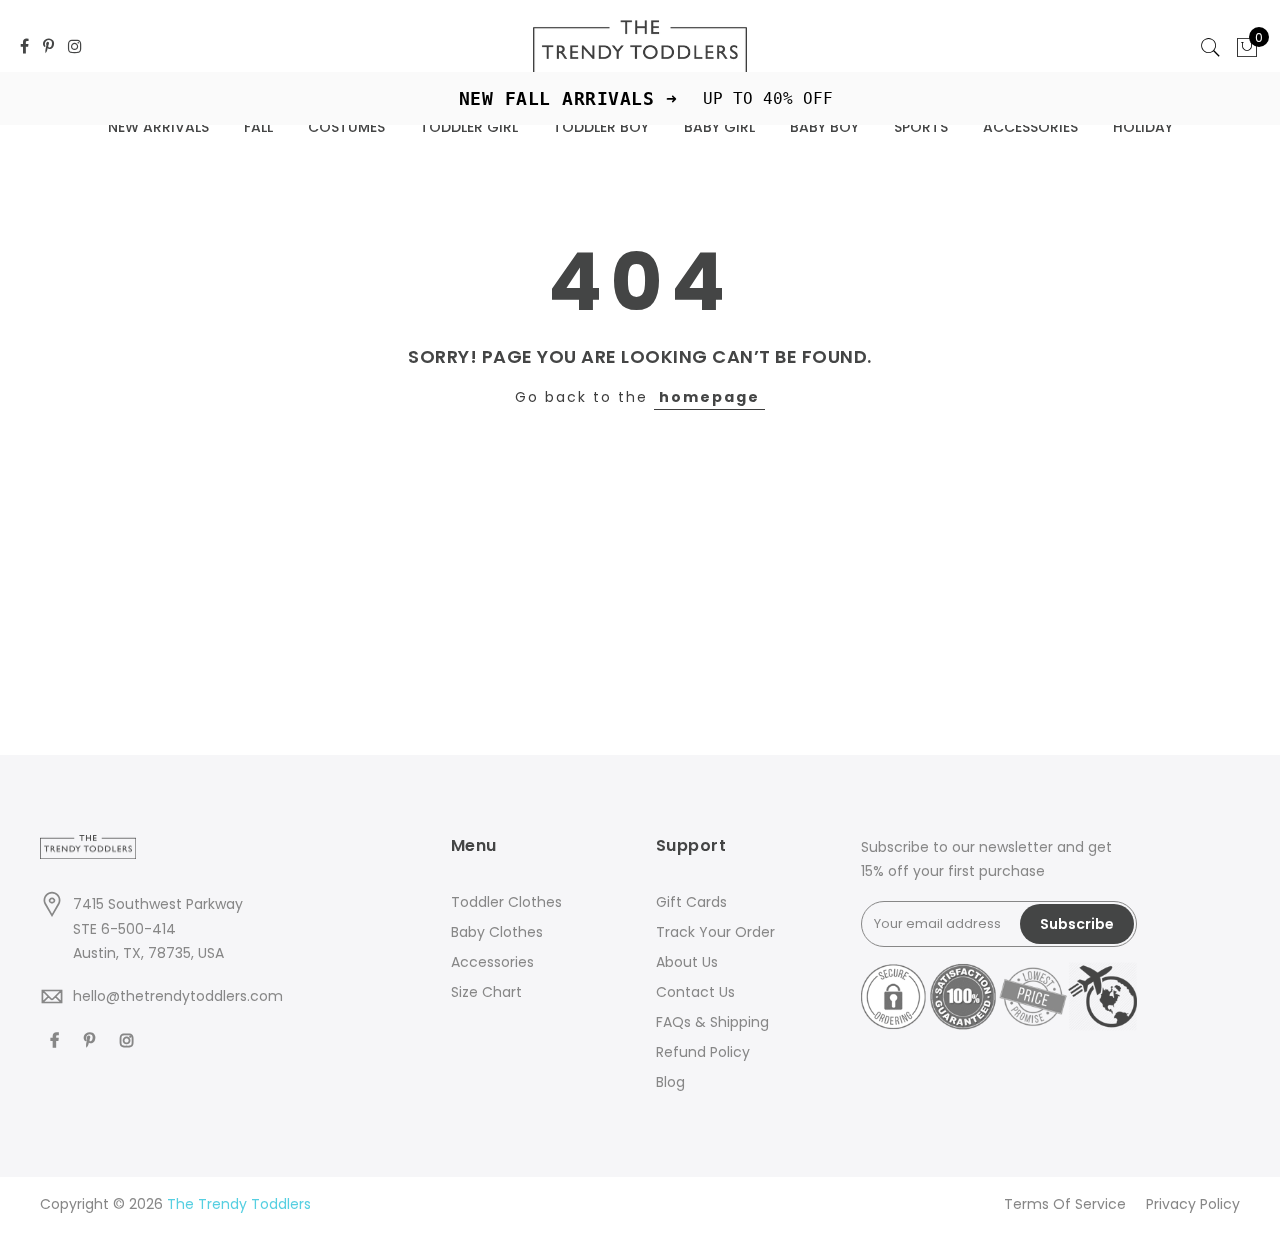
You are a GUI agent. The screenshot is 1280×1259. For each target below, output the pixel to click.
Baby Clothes (497, 932)
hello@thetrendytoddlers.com (178, 996)
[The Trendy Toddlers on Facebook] (24, 47)
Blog (670, 1082)
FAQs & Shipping (712, 1022)
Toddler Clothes (506, 902)
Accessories (492, 962)
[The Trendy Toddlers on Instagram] (75, 47)
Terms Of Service (1065, 1204)
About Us (687, 962)
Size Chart (486, 992)
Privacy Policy (1193, 1204)
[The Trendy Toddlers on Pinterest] (48, 47)
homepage (709, 397)
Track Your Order (715, 932)
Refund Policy (703, 1052)
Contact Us (695, 992)
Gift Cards (691, 902)
